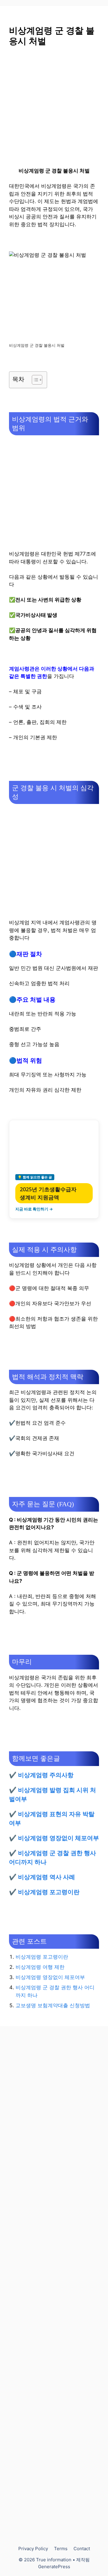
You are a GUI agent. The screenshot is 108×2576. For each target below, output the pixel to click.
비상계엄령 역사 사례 (46, 1877)
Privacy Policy (33, 2549)
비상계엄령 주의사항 (46, 1775)
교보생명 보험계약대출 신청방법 (53, 2005)
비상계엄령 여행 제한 (40, 1967)
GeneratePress (54, 2567)
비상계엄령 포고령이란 (49, 1892)
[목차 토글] (34, 380)
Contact (82, 2549)
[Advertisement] (54, 110)
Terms (61, 2549)
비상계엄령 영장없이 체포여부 (58, 1838)
